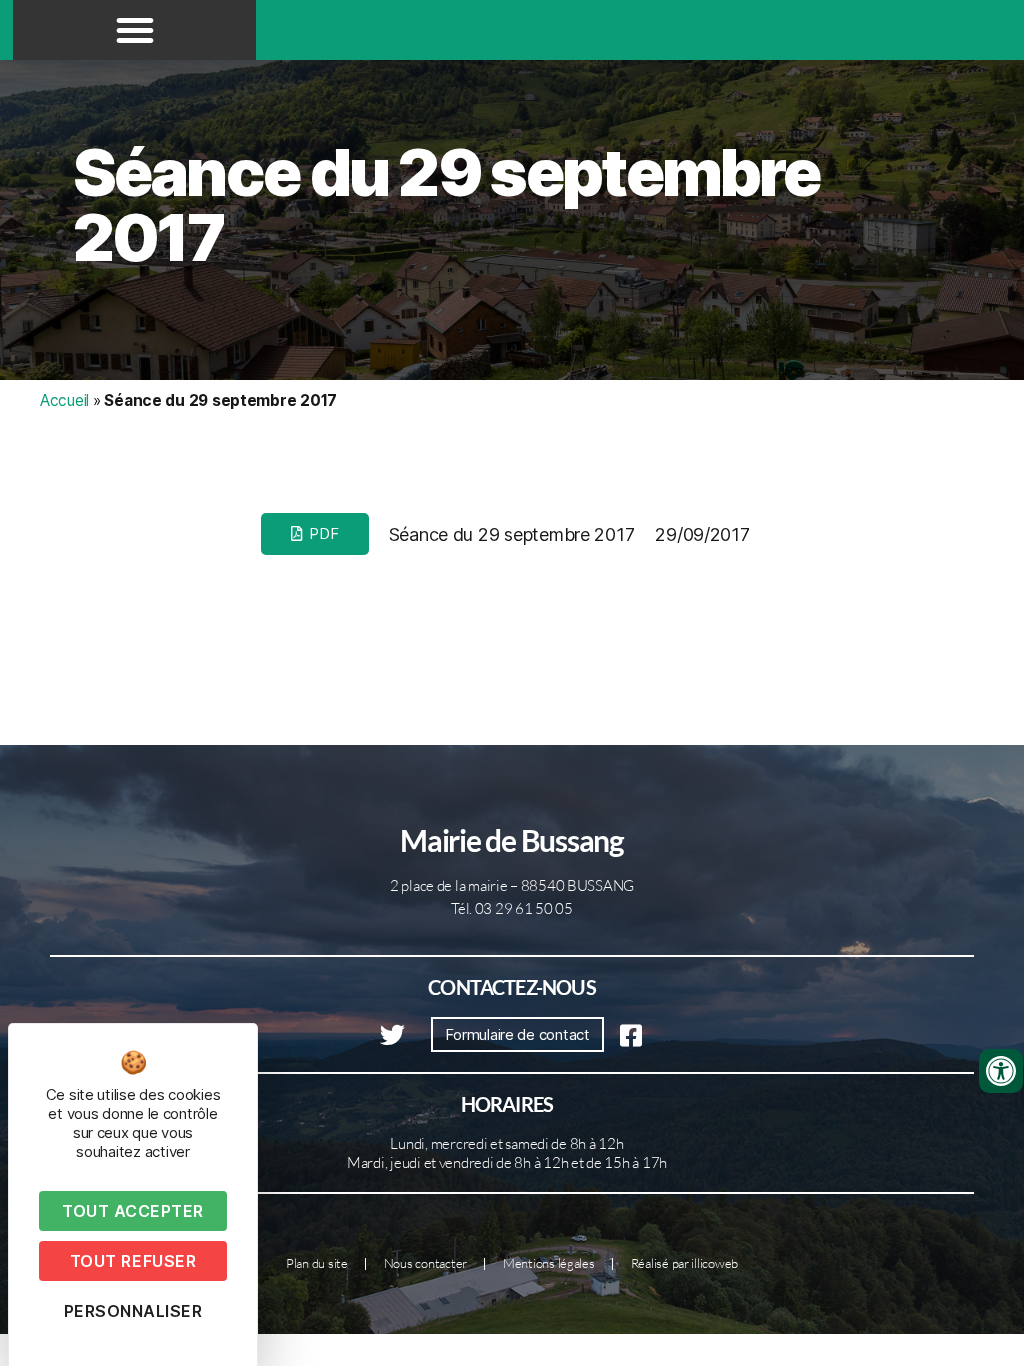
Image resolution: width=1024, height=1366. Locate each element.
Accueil (64, 400)
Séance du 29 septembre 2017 (446, 205)
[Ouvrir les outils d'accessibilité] (1001, 1071)
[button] (135, 30)
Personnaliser (133, 1311)
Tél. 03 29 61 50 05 (512, 908)
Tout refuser (133, 1261)
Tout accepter (133, 1211)
